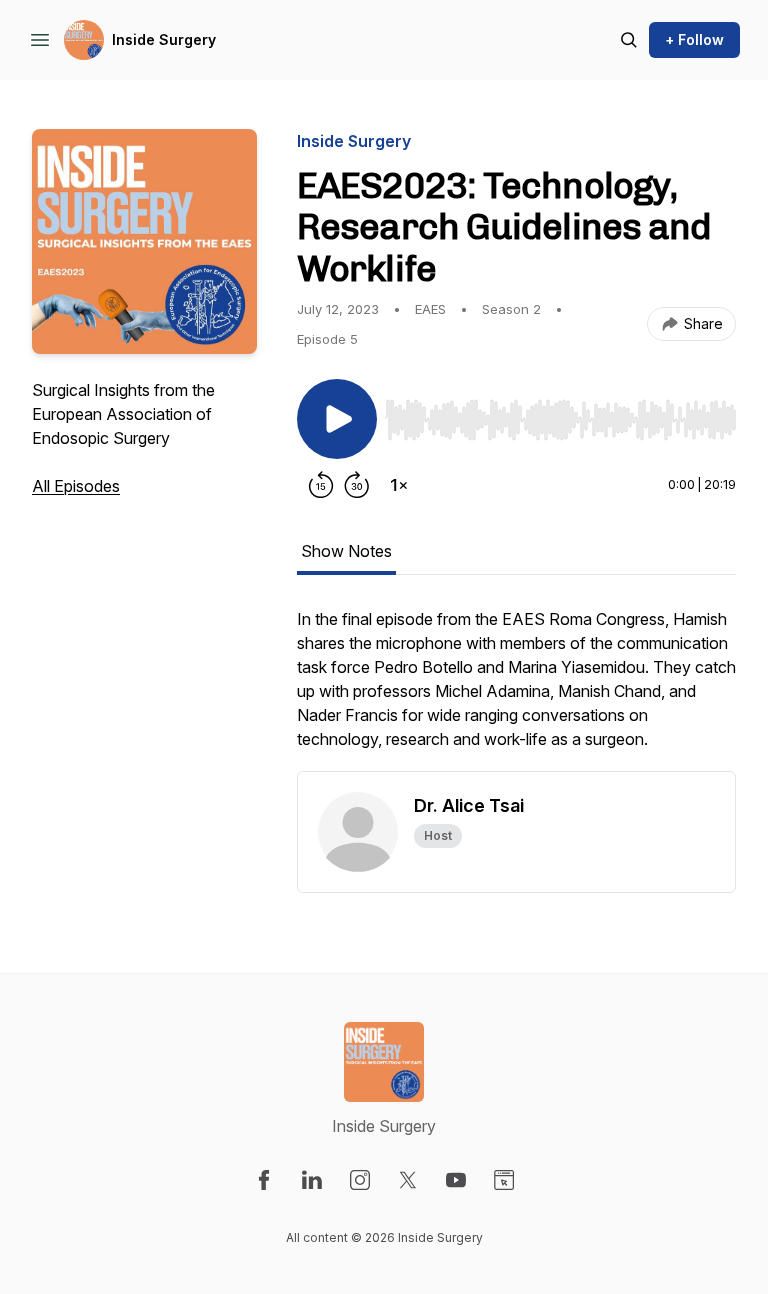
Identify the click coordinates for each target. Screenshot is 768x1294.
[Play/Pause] (337, 419)
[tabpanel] (516, 689)
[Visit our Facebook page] (264, 1180)
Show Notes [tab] (346, 551)
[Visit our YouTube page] (456, 1180)
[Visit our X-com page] (408, 1180)
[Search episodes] (629, 40)
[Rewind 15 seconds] (321, 485)
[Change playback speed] (399, 485)
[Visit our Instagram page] (360, 1180)
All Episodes (76, 486)
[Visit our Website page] (504, 1180)
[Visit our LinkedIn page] (312, 1180)
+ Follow (694, 39)
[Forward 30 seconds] (357, 485)
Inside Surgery (164, 39)
